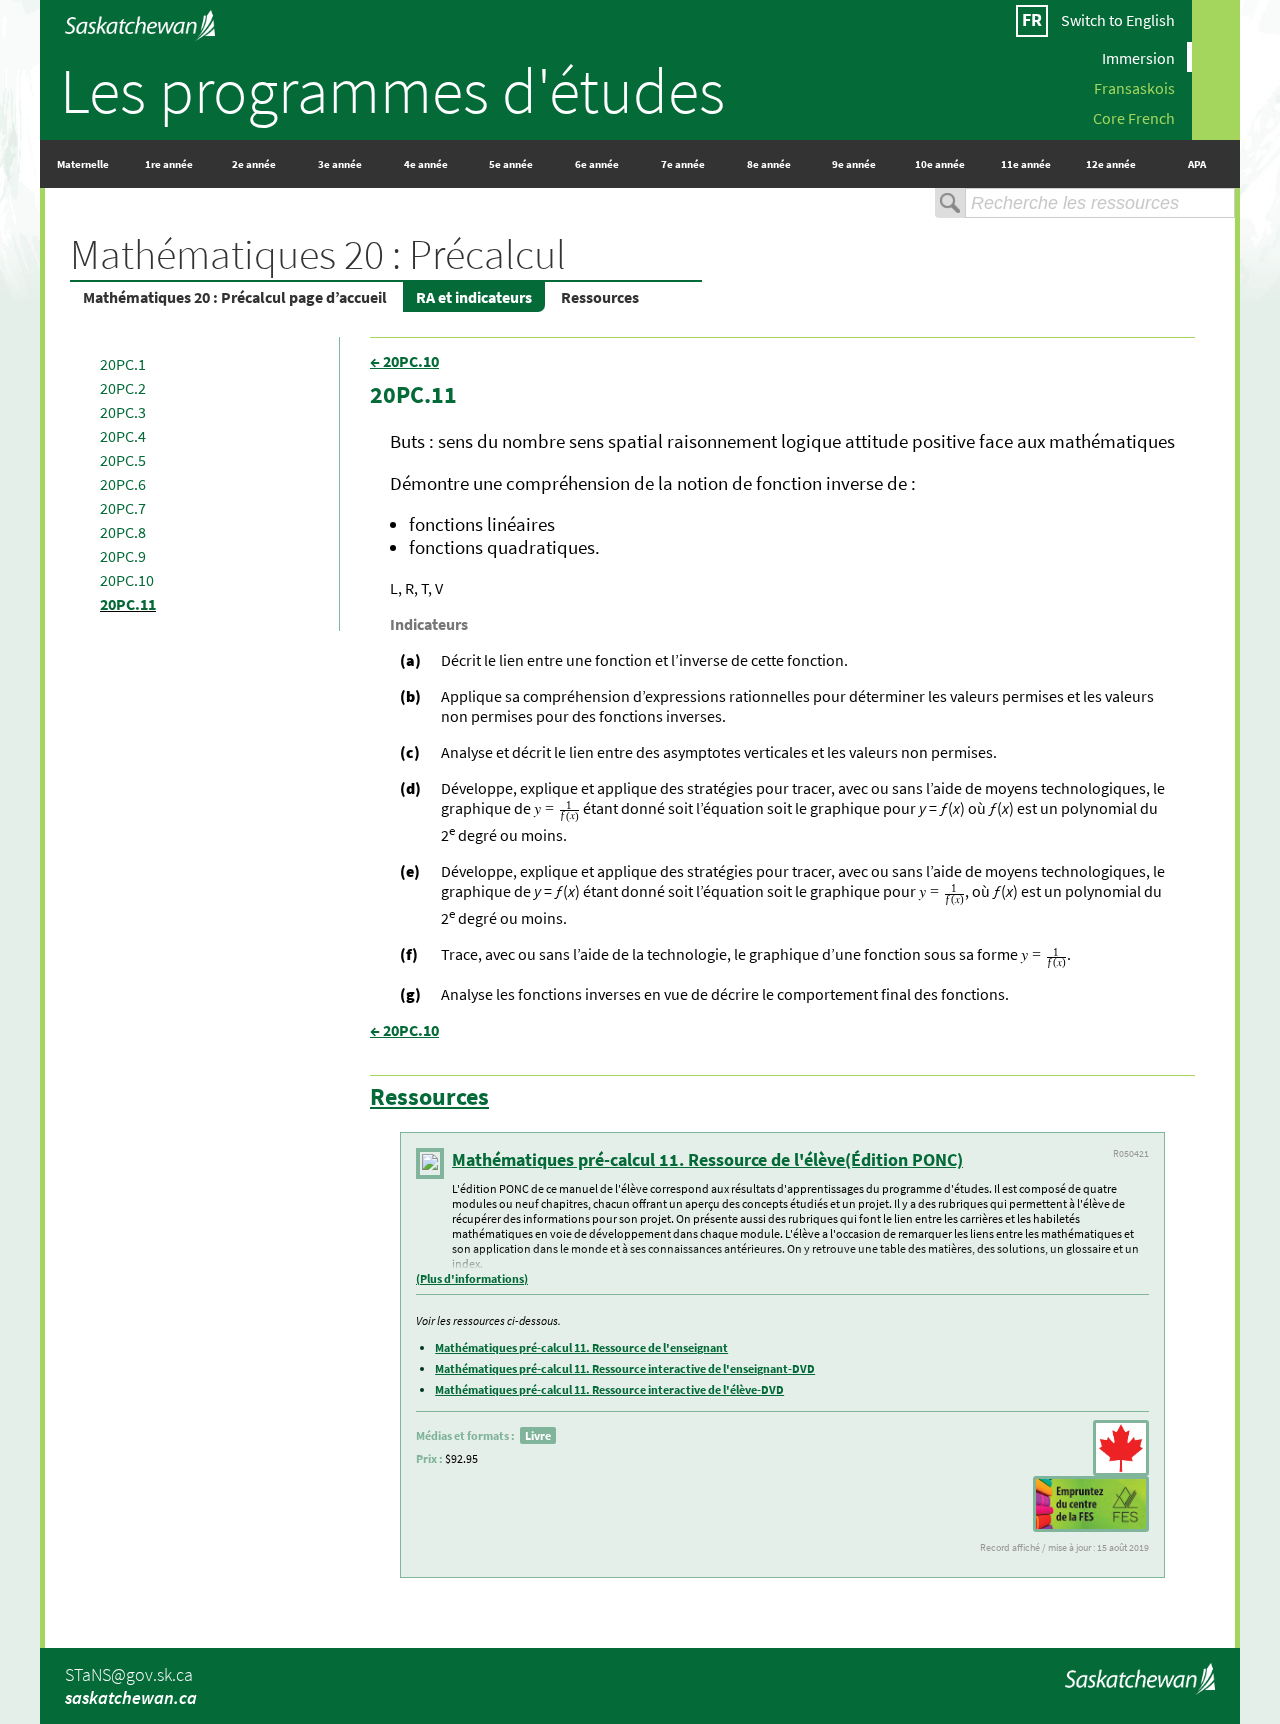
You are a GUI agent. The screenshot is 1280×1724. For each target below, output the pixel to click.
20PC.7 (123, 508)
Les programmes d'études (392, 90)
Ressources (600, 297)
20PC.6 (123, 484)
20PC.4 (123, 436)
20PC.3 (123, 412)
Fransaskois (1134, 87)
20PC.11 (128, 604)
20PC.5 (123, 460)
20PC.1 (123, 364)
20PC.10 (127, 580)
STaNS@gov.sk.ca (129, 1674)
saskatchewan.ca (131, 1697)
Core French (1134, 117)
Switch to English (1118, 20)
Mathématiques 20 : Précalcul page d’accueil (235, 297)
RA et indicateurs (474, 297)
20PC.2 (123, 388)
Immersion (1138, 57)
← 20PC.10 (404, 361)
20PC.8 (123, 532)
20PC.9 (123, 556)
